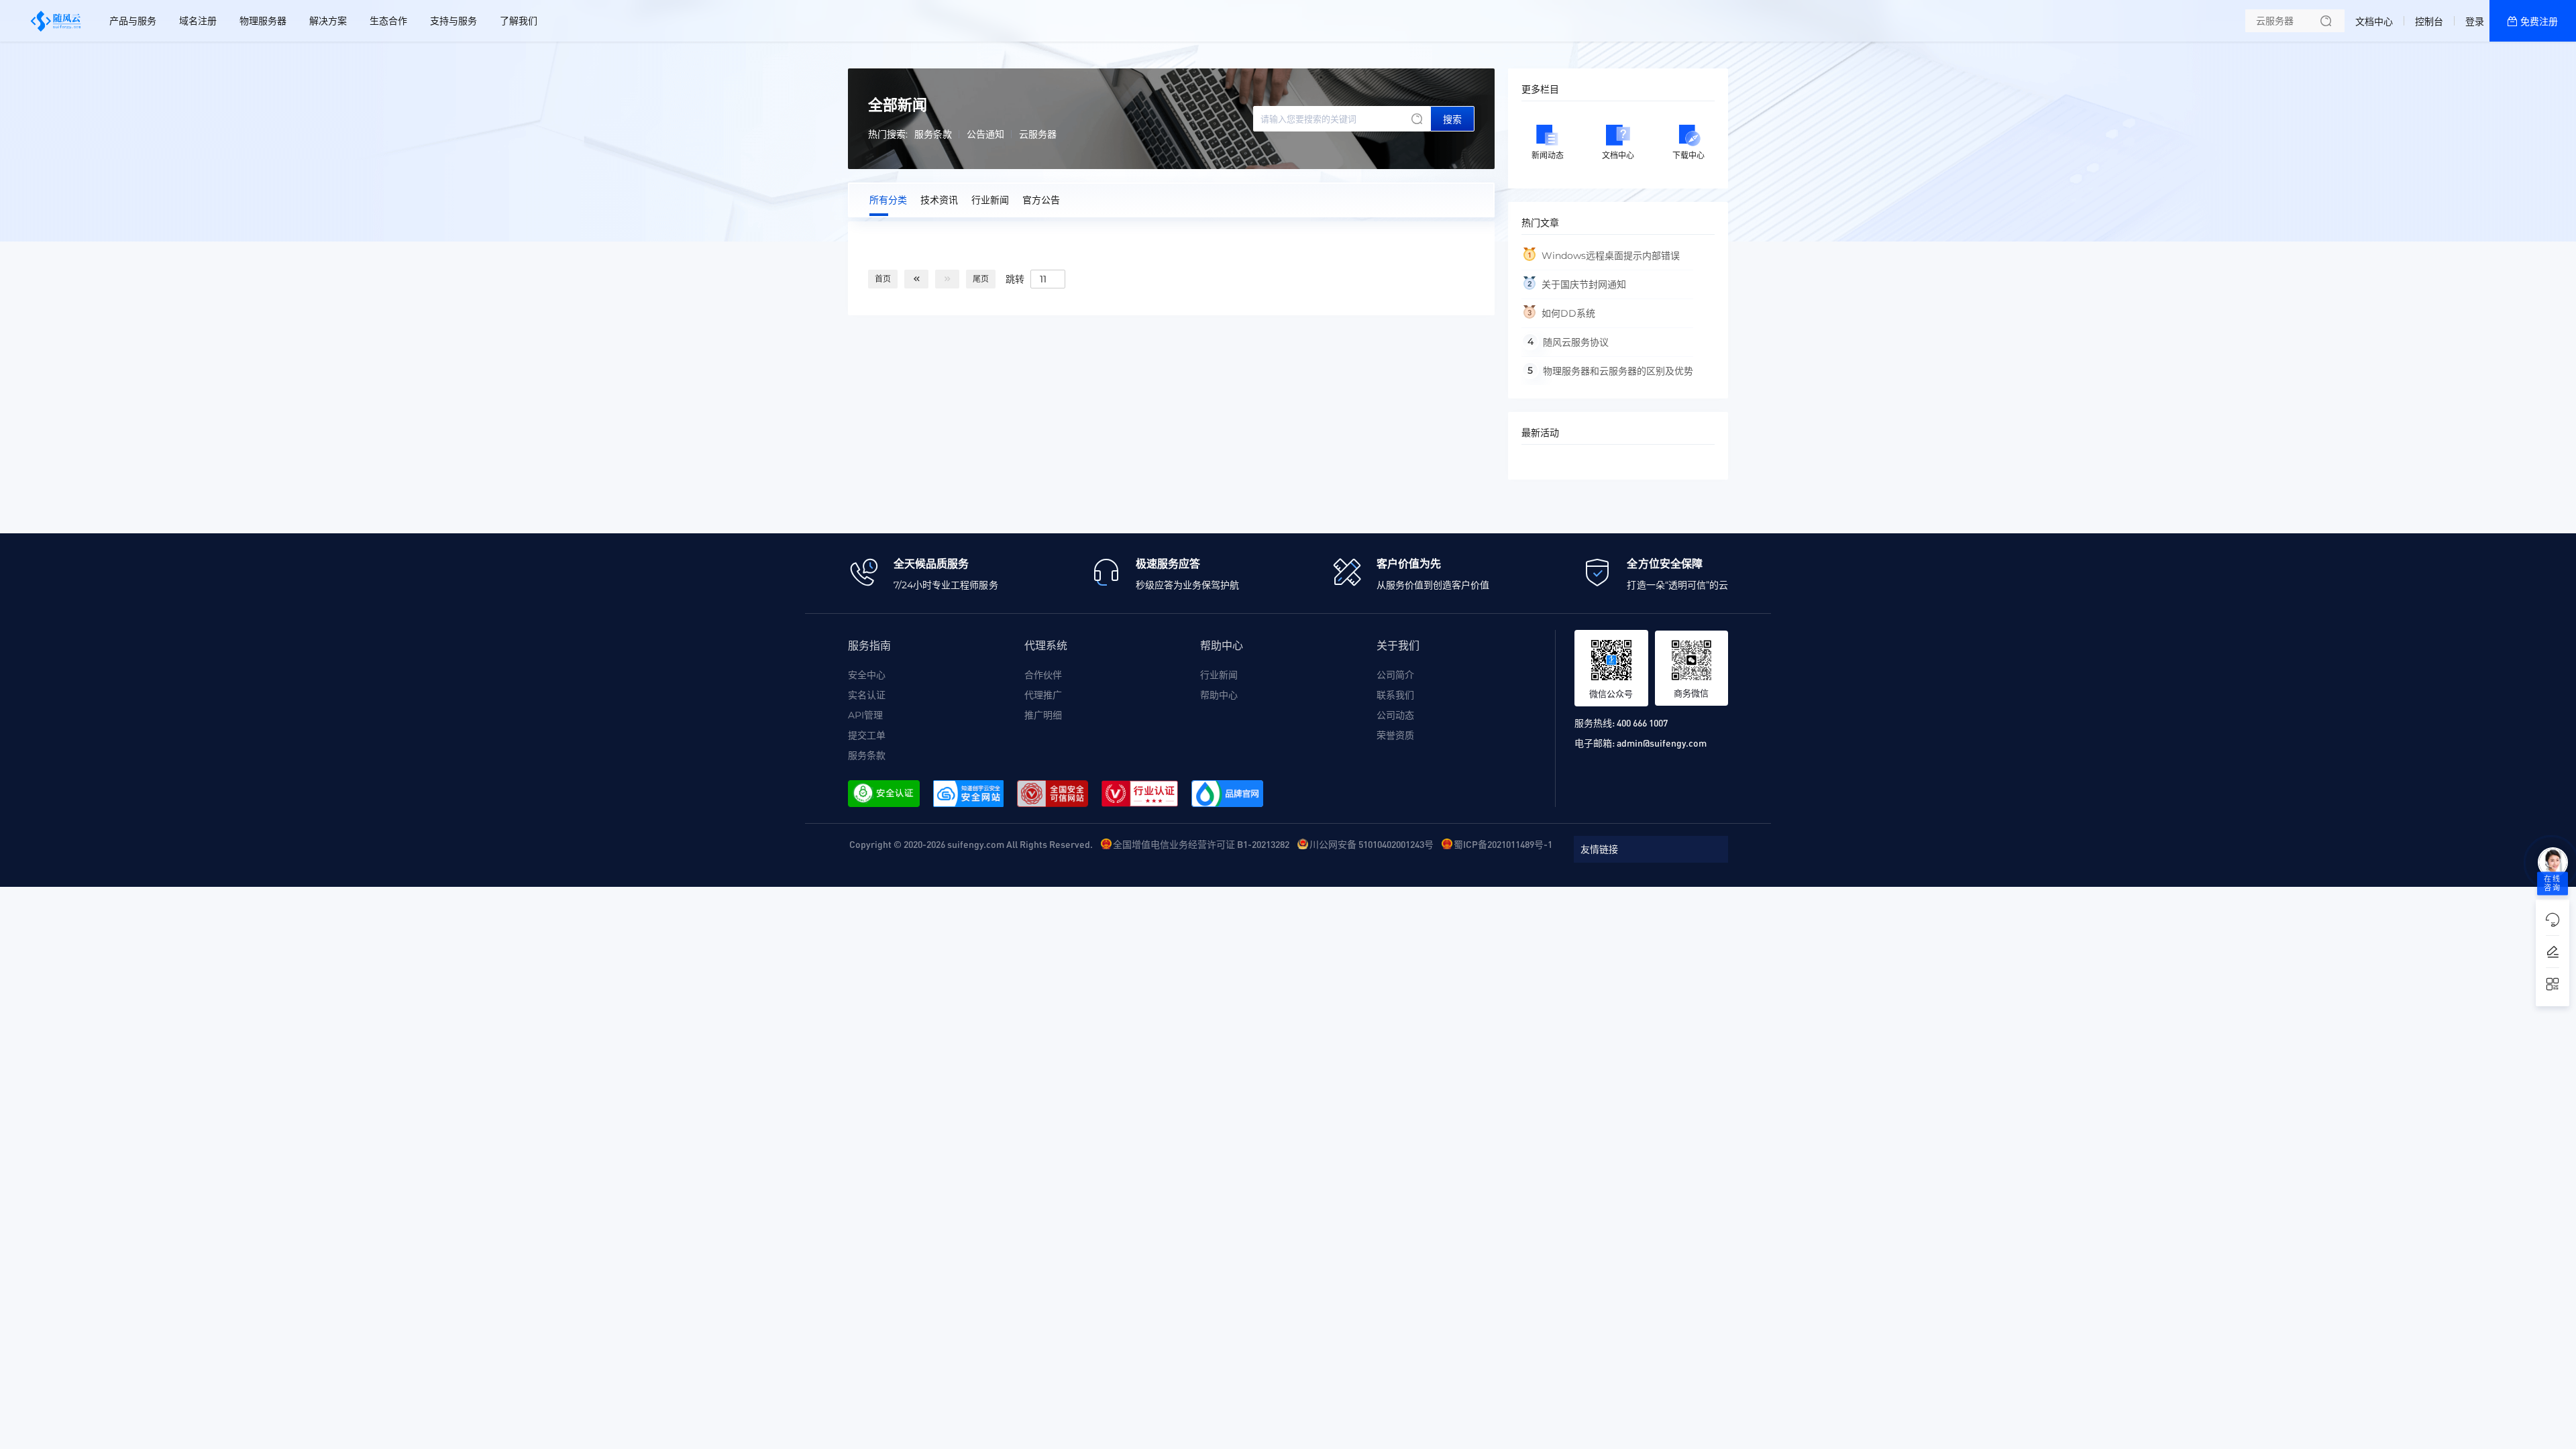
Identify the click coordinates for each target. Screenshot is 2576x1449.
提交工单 (867, 735)
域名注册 (198, 21)
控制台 (2429, 21)
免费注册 (2539, 21)
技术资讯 (939, 200)
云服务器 (1038, 134)
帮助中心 (1219, 695)
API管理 (865, 715)
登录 (2475, 21)
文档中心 (2374, 21)
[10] (916, 279)
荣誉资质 (1395, 735)
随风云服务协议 (1576, 342)
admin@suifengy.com (1662, 743)
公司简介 (1395, 675)
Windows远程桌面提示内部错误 (1611, 256)
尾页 (981, 279)
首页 (883, 279)
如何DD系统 (1568, 313)
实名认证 (867, 695)
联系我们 (1395, 695)
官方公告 (1041, 200)
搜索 (1452, 119)
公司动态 (1395, 715)
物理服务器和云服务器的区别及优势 (1618, 371)
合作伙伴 (1043, 675)
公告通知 (985, 134)
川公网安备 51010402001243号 (1372, 844)
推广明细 (1043, 715)
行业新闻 (990, 200)
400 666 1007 (1642, 722)
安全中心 (867, 675)
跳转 (1015, 278)
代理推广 (1043, 695)
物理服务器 (263, 21)
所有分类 (888, 200)
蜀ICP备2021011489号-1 (1503, 844)
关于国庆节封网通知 (1584, 284)
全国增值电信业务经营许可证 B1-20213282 (1201, 844)
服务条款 (933, 134)
